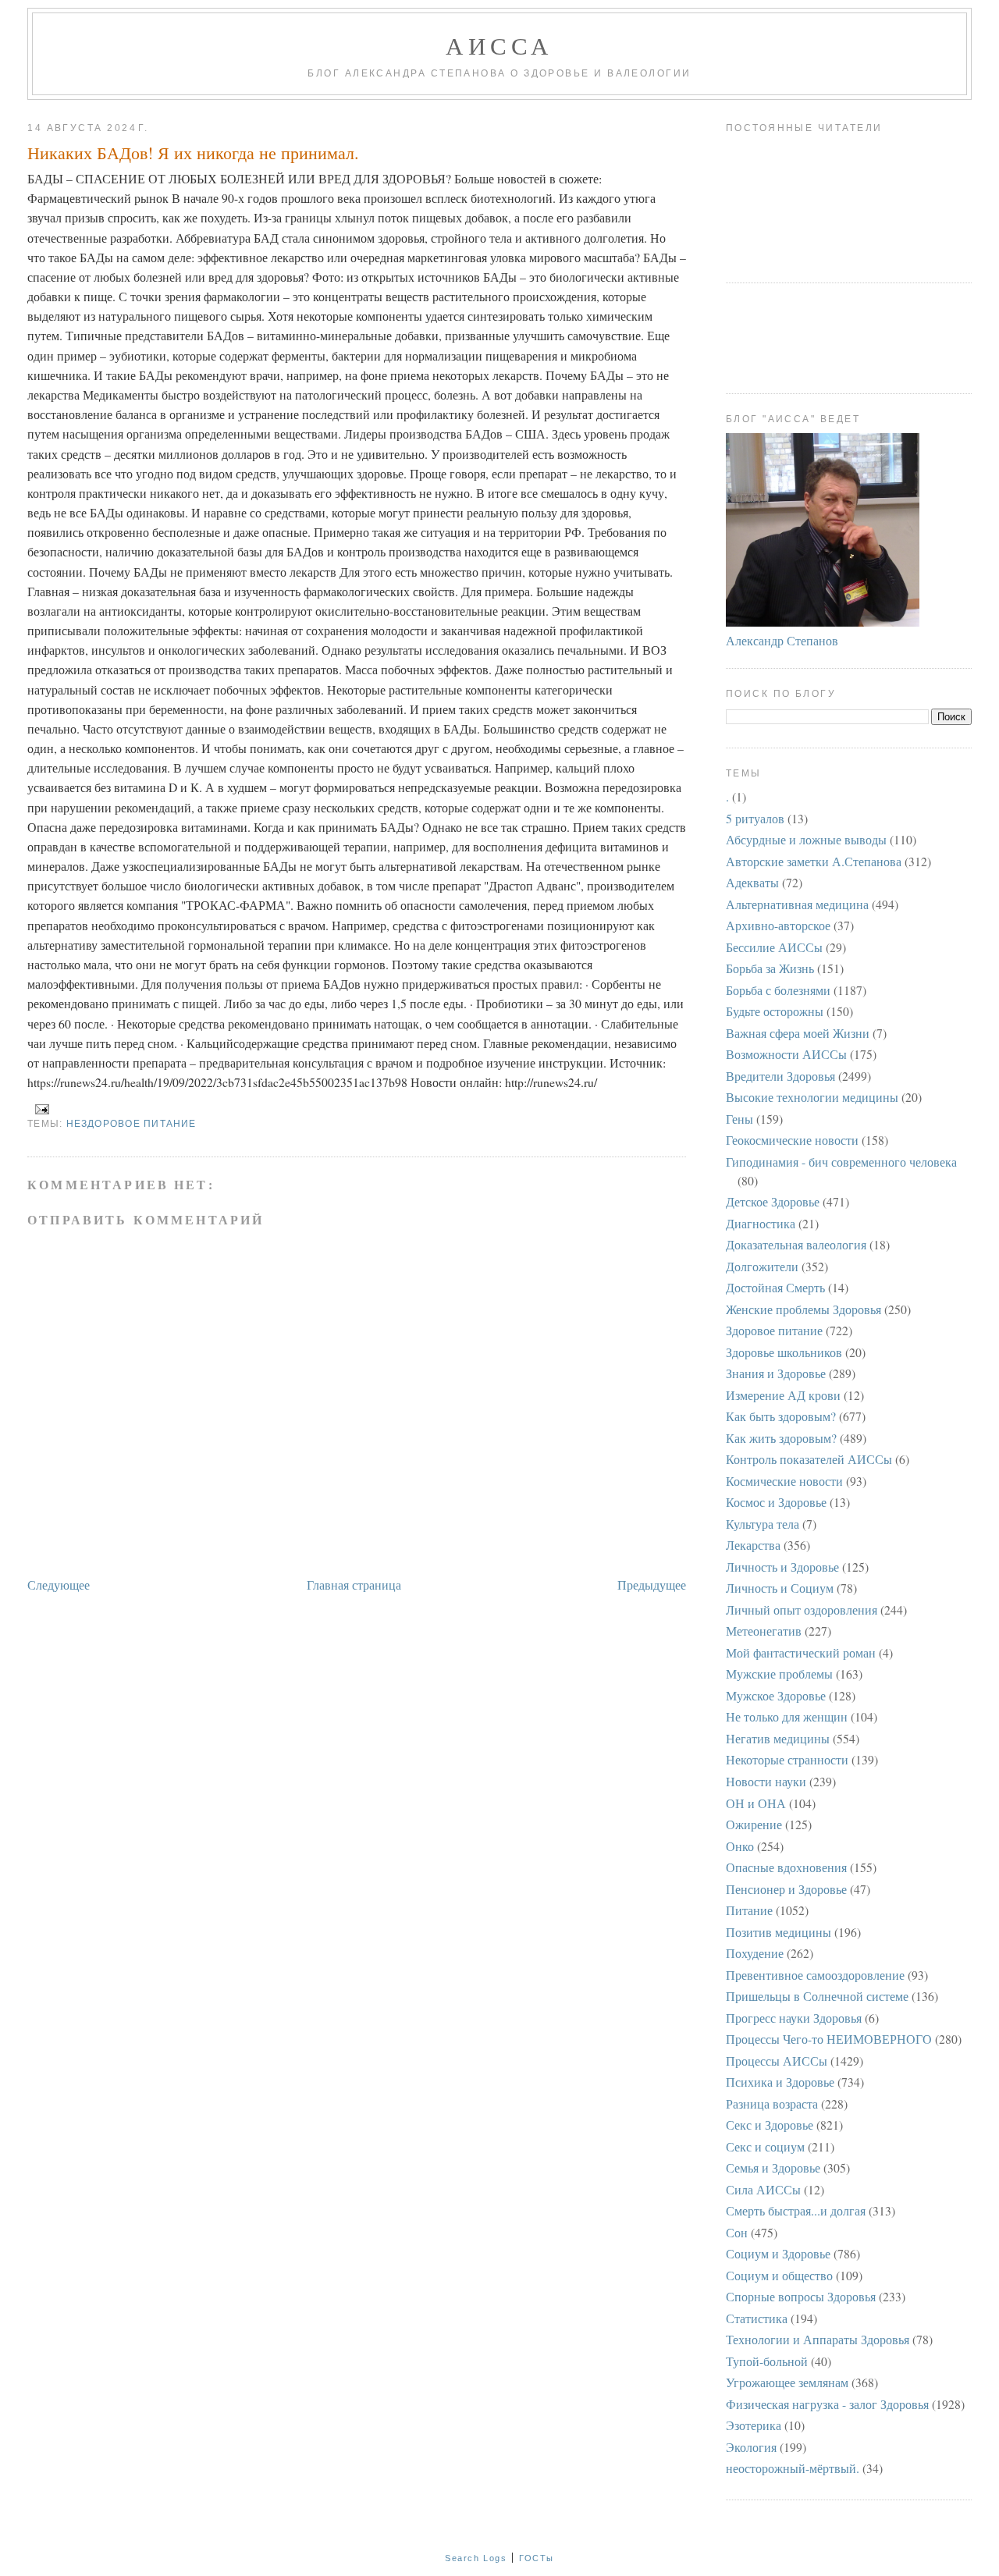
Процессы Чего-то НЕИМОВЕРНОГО (829, 2039)
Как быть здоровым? (781, 1416)
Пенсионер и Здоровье (786, 1889)
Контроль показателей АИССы (809, 1459)
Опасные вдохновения (786, 1867)
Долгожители (762, 1266)
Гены (739, 1119)
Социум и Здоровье (778, 2253)
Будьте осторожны (775, 1011)
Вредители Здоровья (780, 1076)
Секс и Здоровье (770, 2125)
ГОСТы (537, 2558)
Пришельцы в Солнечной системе (817, 1996)
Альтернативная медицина (797, 904)
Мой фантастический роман (801, 1652)
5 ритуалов (755, 818)
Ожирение (754, 1824)
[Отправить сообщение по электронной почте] (40, 1109)
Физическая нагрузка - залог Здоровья (827, 2404)
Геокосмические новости (792, 1140)
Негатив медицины (778, 1738)
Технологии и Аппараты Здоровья (818, 2339)
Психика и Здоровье (780, 2082)
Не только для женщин (787, 1716)
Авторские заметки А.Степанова (814, 861)
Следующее (59, 1585)
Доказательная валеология (796, 1244)
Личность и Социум (780, 1588)
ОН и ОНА (756, 1803)
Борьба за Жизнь (770, 968)
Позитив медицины (779, 1932)
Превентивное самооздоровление (815, 1975)
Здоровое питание (774, 1330)
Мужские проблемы (779, 1674)
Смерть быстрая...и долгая (796, 2210)
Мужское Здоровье (776, 1695)
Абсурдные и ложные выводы (806, 839)
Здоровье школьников (784, 1352)
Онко (740, 1846)
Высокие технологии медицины (812, 1097)
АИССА (499, 45)
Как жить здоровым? (781, 1438)
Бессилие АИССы (774, 947)
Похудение (755, 1953)
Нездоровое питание (132, 1124)
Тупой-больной (767, 2361)
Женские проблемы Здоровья (803, 1309)
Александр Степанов (782, 640)
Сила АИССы (763, 2189)
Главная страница (354, 1585)
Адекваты (752, 882)
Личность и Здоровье (782, 1567)
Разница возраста (772, 2103)
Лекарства (753, 1545)
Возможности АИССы (786, 1054)
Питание (749, 1910)
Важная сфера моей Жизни (798, 1033)
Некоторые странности (787, 1759)
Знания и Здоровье (776, 1373)
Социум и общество (779, 2275)
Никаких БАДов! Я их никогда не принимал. (193, 153)
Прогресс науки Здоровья (794, 2018)
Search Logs (476, 2558)
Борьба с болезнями (778, 990)
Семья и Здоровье (773, 2167)
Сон (737, 2232)
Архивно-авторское (778, 925)
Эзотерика (754, 2425)
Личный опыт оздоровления (802, 1610)
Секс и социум (765, 2146)
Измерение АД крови (783, 1395)
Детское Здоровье (773, 1201)
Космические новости (784, 1481)
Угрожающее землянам (787, 2382)
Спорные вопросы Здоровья (801, 2296)
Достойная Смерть (775, 1287)
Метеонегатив (764, 1631)
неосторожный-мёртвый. (793, 2468)
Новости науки (766, 1781)
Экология (751, 2447)
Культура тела (763, 1524)
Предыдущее (652, 1585)
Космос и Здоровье (776, 1502)
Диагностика (761, 1223)
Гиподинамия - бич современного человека (841, 1162)
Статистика (757, 2318)
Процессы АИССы (777, 2061)
